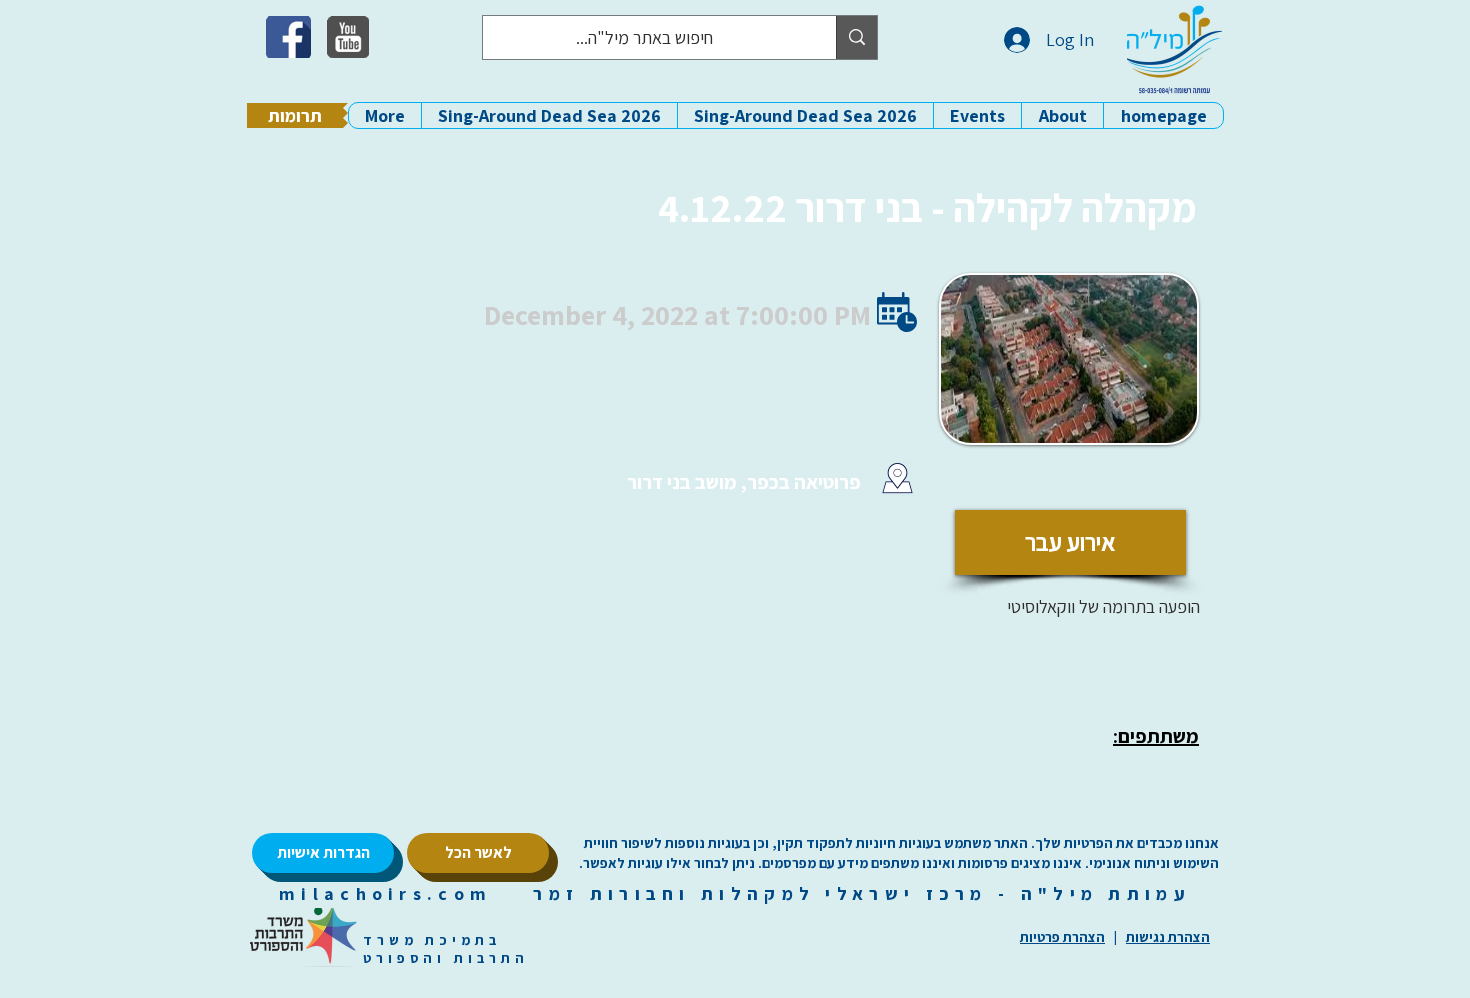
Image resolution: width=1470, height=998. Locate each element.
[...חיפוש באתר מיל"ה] (856, 37)
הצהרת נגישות (1168, 937)
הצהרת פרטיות (1062, 937)
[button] (1062, 115)
